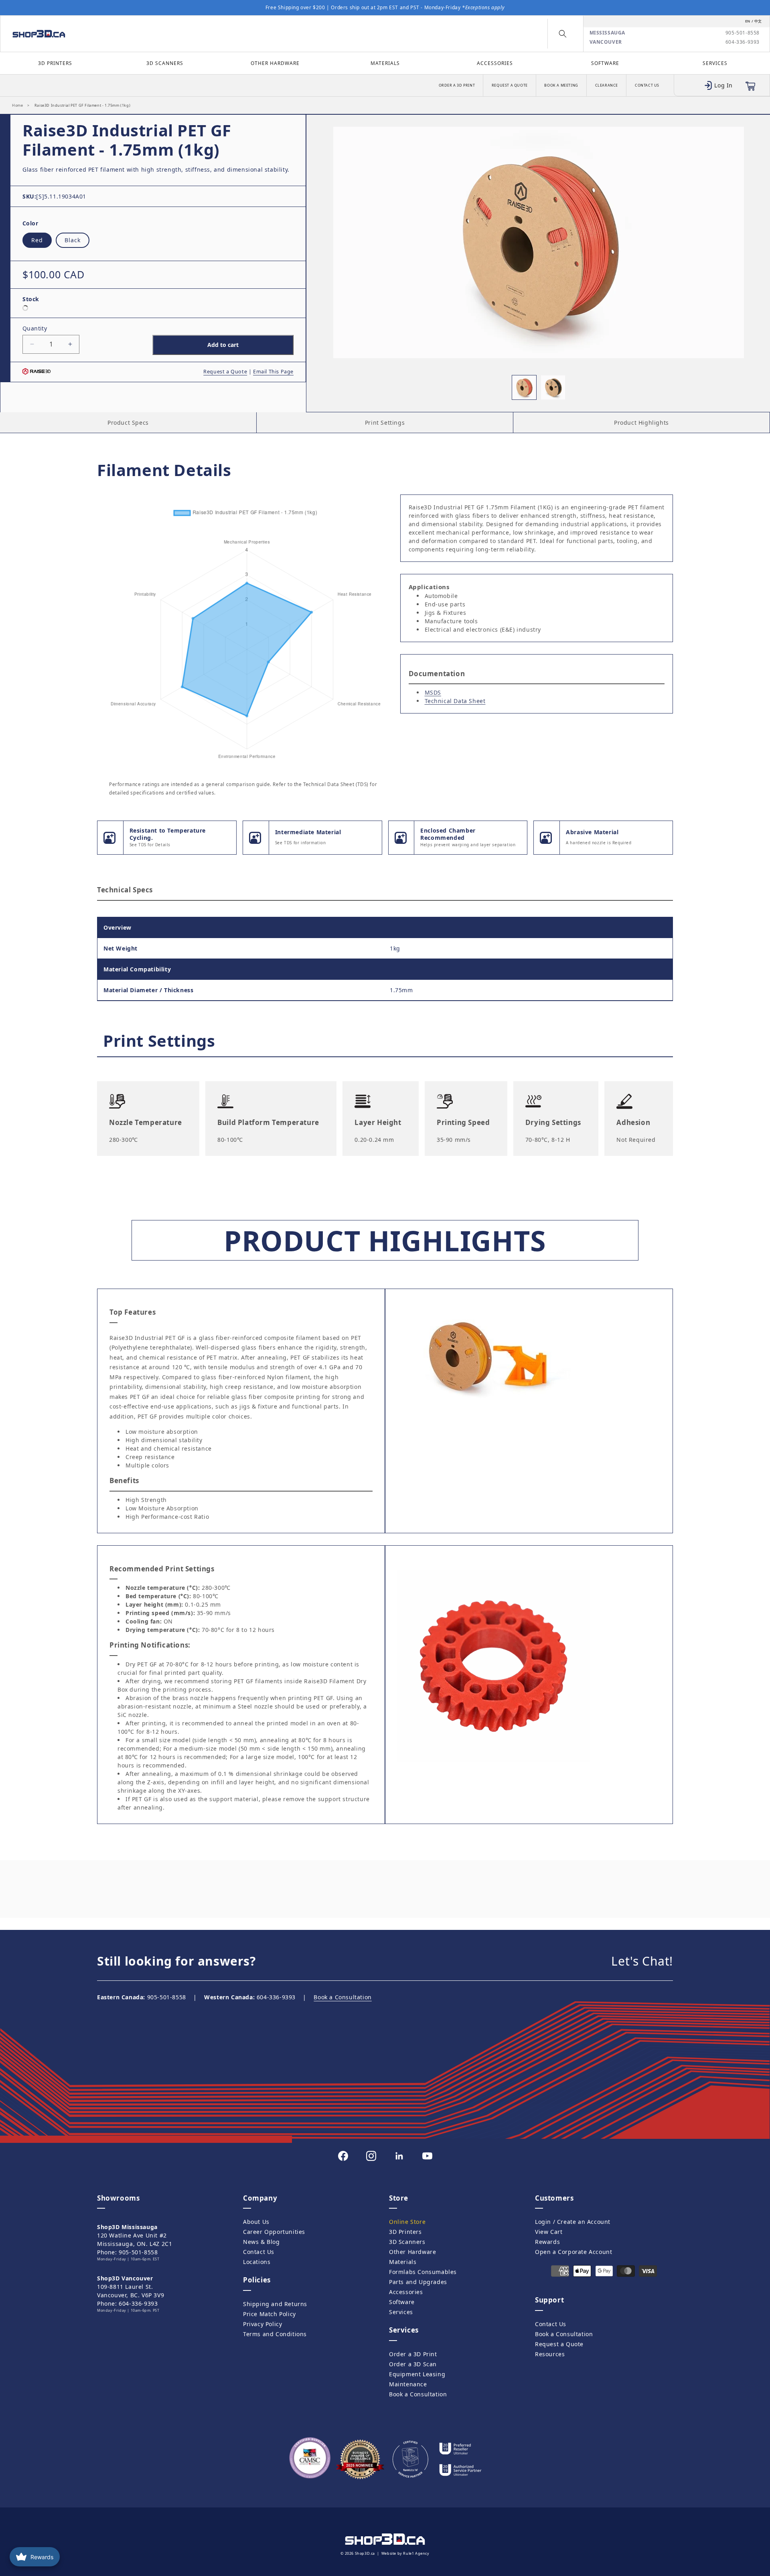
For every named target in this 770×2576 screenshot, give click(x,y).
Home (17, 105)
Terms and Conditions (275, 2334)
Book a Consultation (342, 1997)
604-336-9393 (743, 42)
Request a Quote (510, 85)
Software (605, 63)
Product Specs (128, 423)
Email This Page (273, 372)
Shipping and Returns (275, 2304)
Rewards (547, 2242)
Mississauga (608, 33)
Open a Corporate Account (573, 2252)
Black (73, 240)
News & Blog (261, 2242)
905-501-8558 (743, 33)
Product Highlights (641, 423)
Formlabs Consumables (423, 2272)
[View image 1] (524, 387)
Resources (550, 2354)
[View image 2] (553, 387)
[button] (563, 34)
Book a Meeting (561, 85)
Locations (257, 2262)
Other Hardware (275, 63)
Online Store (407, 2222)
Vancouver (606, 42)
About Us (256, 2222)
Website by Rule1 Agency (405, 2553)
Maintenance (408, 2384)
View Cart (549, 2232)
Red (37, 240)
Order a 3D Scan (413, 2364)
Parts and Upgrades (418, 2282)
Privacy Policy (262, 2324)
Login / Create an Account (573, 2222)
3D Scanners (165, 63)
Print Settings (385, 423)
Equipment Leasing (417, 2374)
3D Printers (55, 63)
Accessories (495, 63)
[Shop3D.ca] (100, 34)
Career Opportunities (274, 2232)
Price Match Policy (269, 2314)
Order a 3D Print (457, 85)
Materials (385, 63)
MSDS (433, 692)
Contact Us (647, 85)
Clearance (607, 85)
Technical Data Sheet (455, 701)
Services (715, 63)
